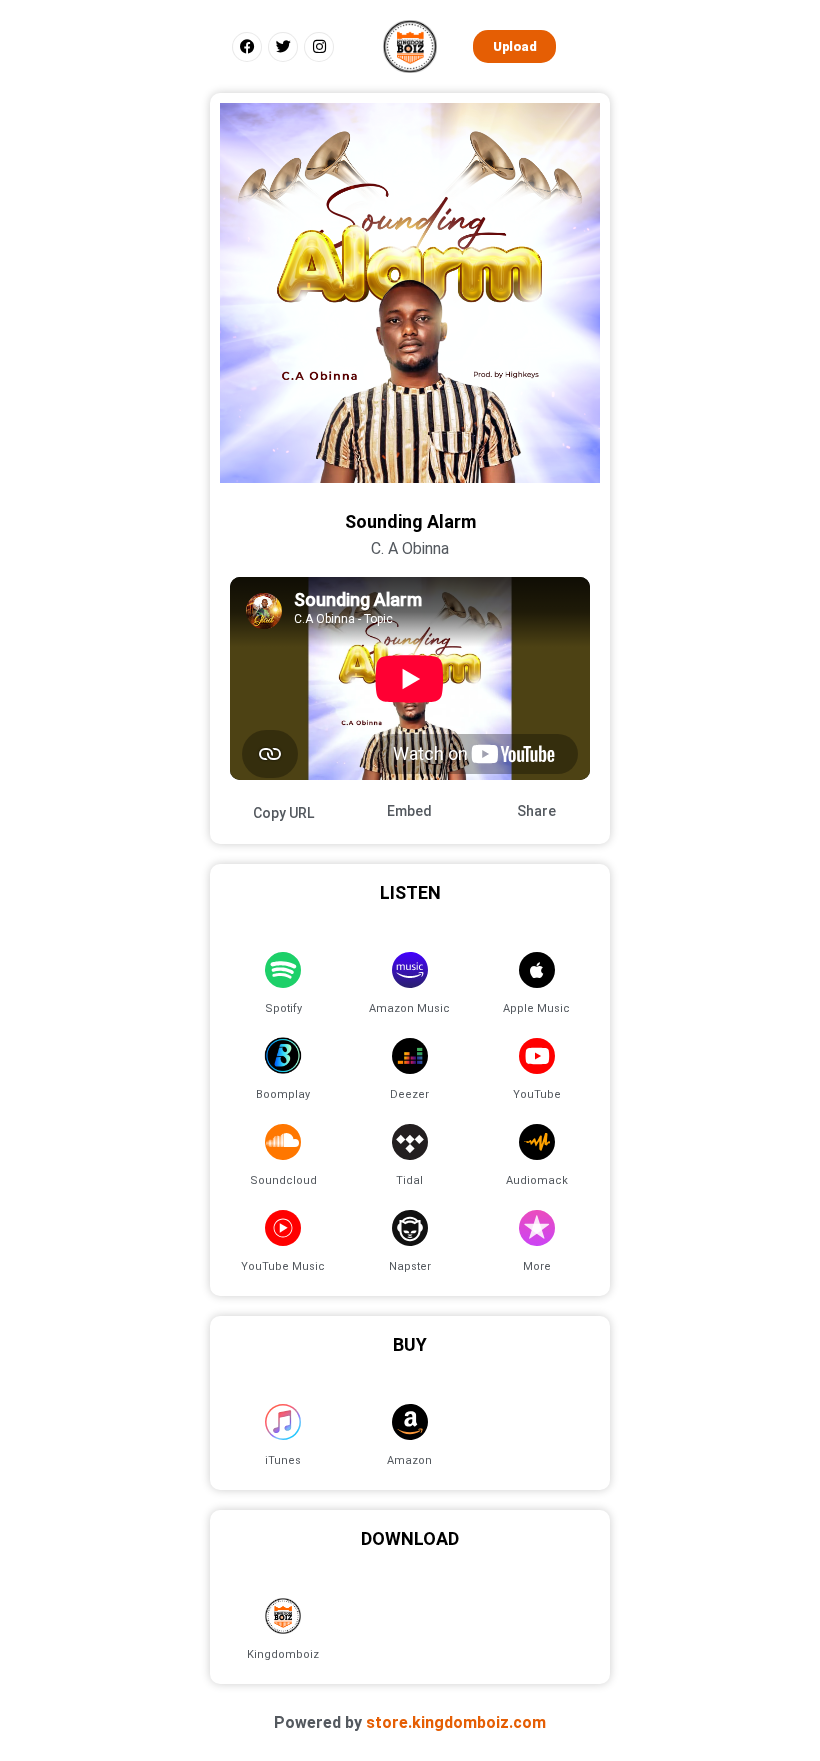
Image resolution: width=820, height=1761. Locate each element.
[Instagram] (319, 47)
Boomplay (283, 1094)
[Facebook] (247, 47)
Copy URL (283, 813)
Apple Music (536, 1008)
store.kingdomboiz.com (456, 1722)
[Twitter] (283, 47)
